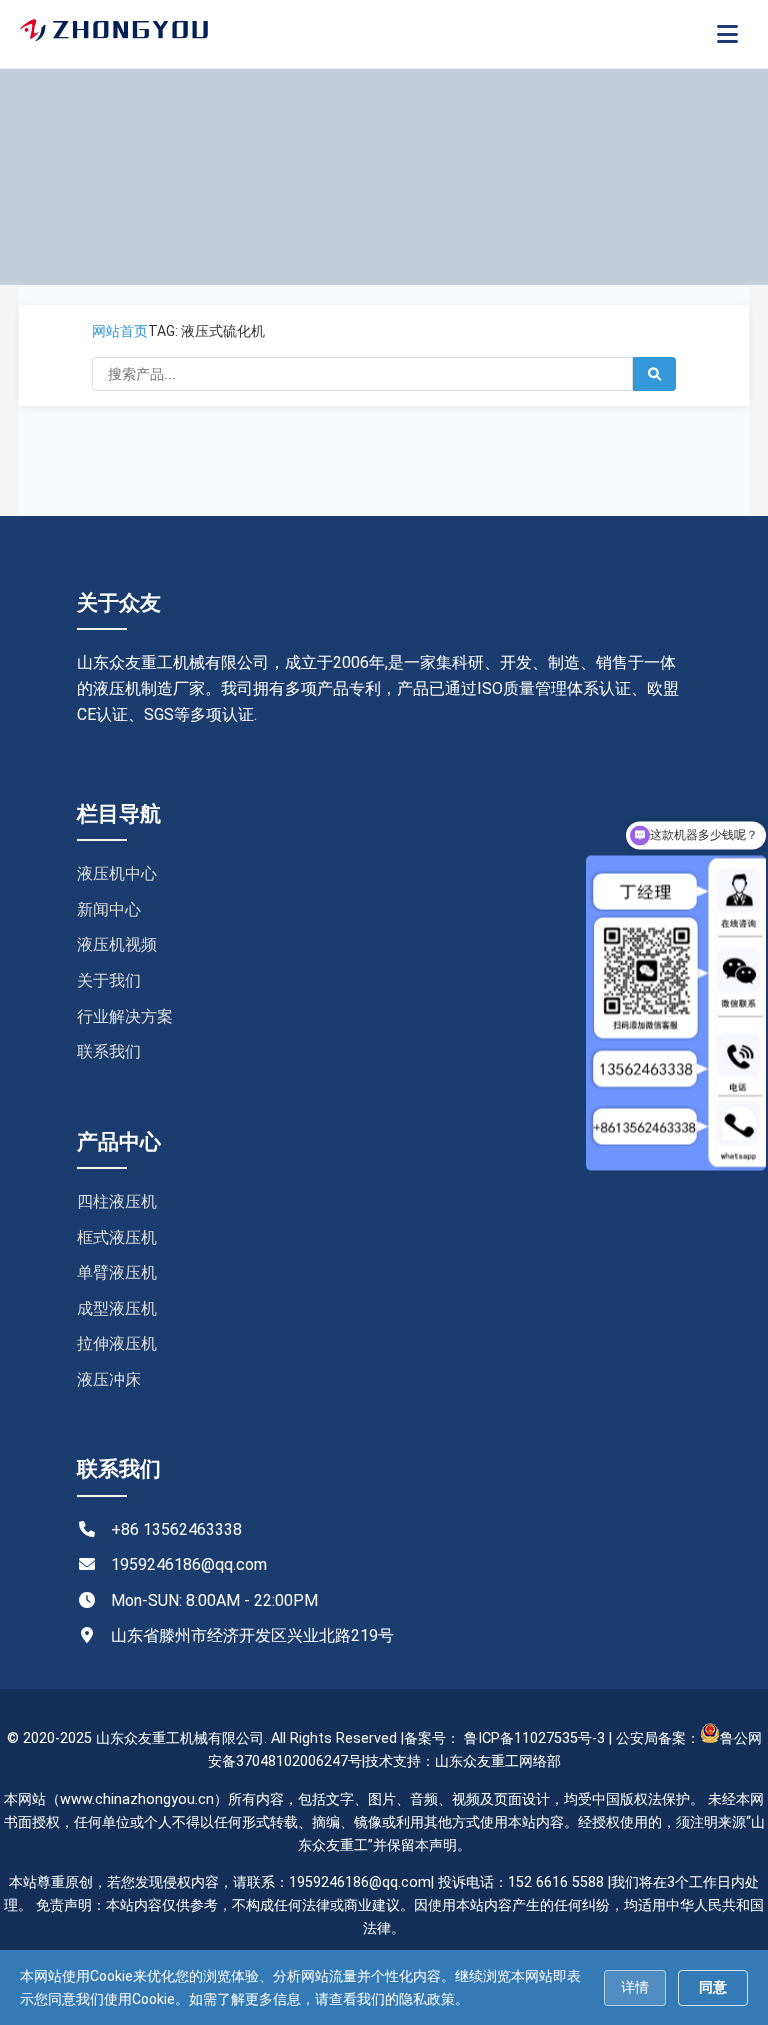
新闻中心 (109, 909)
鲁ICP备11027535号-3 (534, 1738)
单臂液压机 (117, 1272)
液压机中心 (117, 873)
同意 (713, 1987)
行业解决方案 (125, 1016)
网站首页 (120, 331)
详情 (635, 1987)
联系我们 (109, 1051)
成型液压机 (117, 1308)
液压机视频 (117, 944)
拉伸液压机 (117, 1343)
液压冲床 (109, 1379)
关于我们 (109, 980)
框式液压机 (117, 1237)
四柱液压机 (117, 1201)
